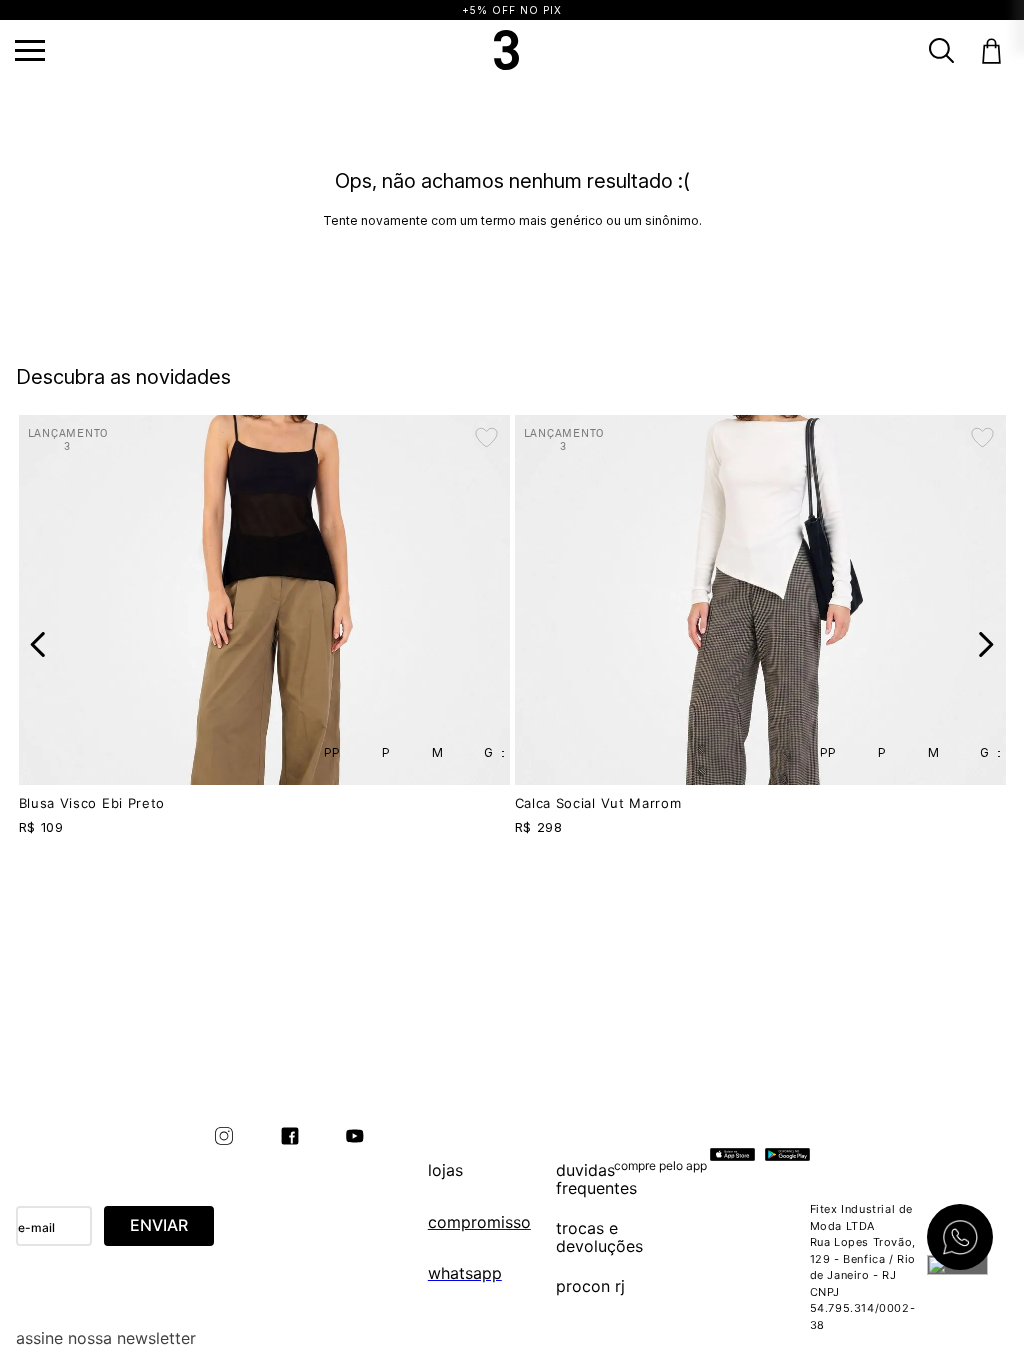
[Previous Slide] (38, 644)
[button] (30, 50)
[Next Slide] (985, 644)
